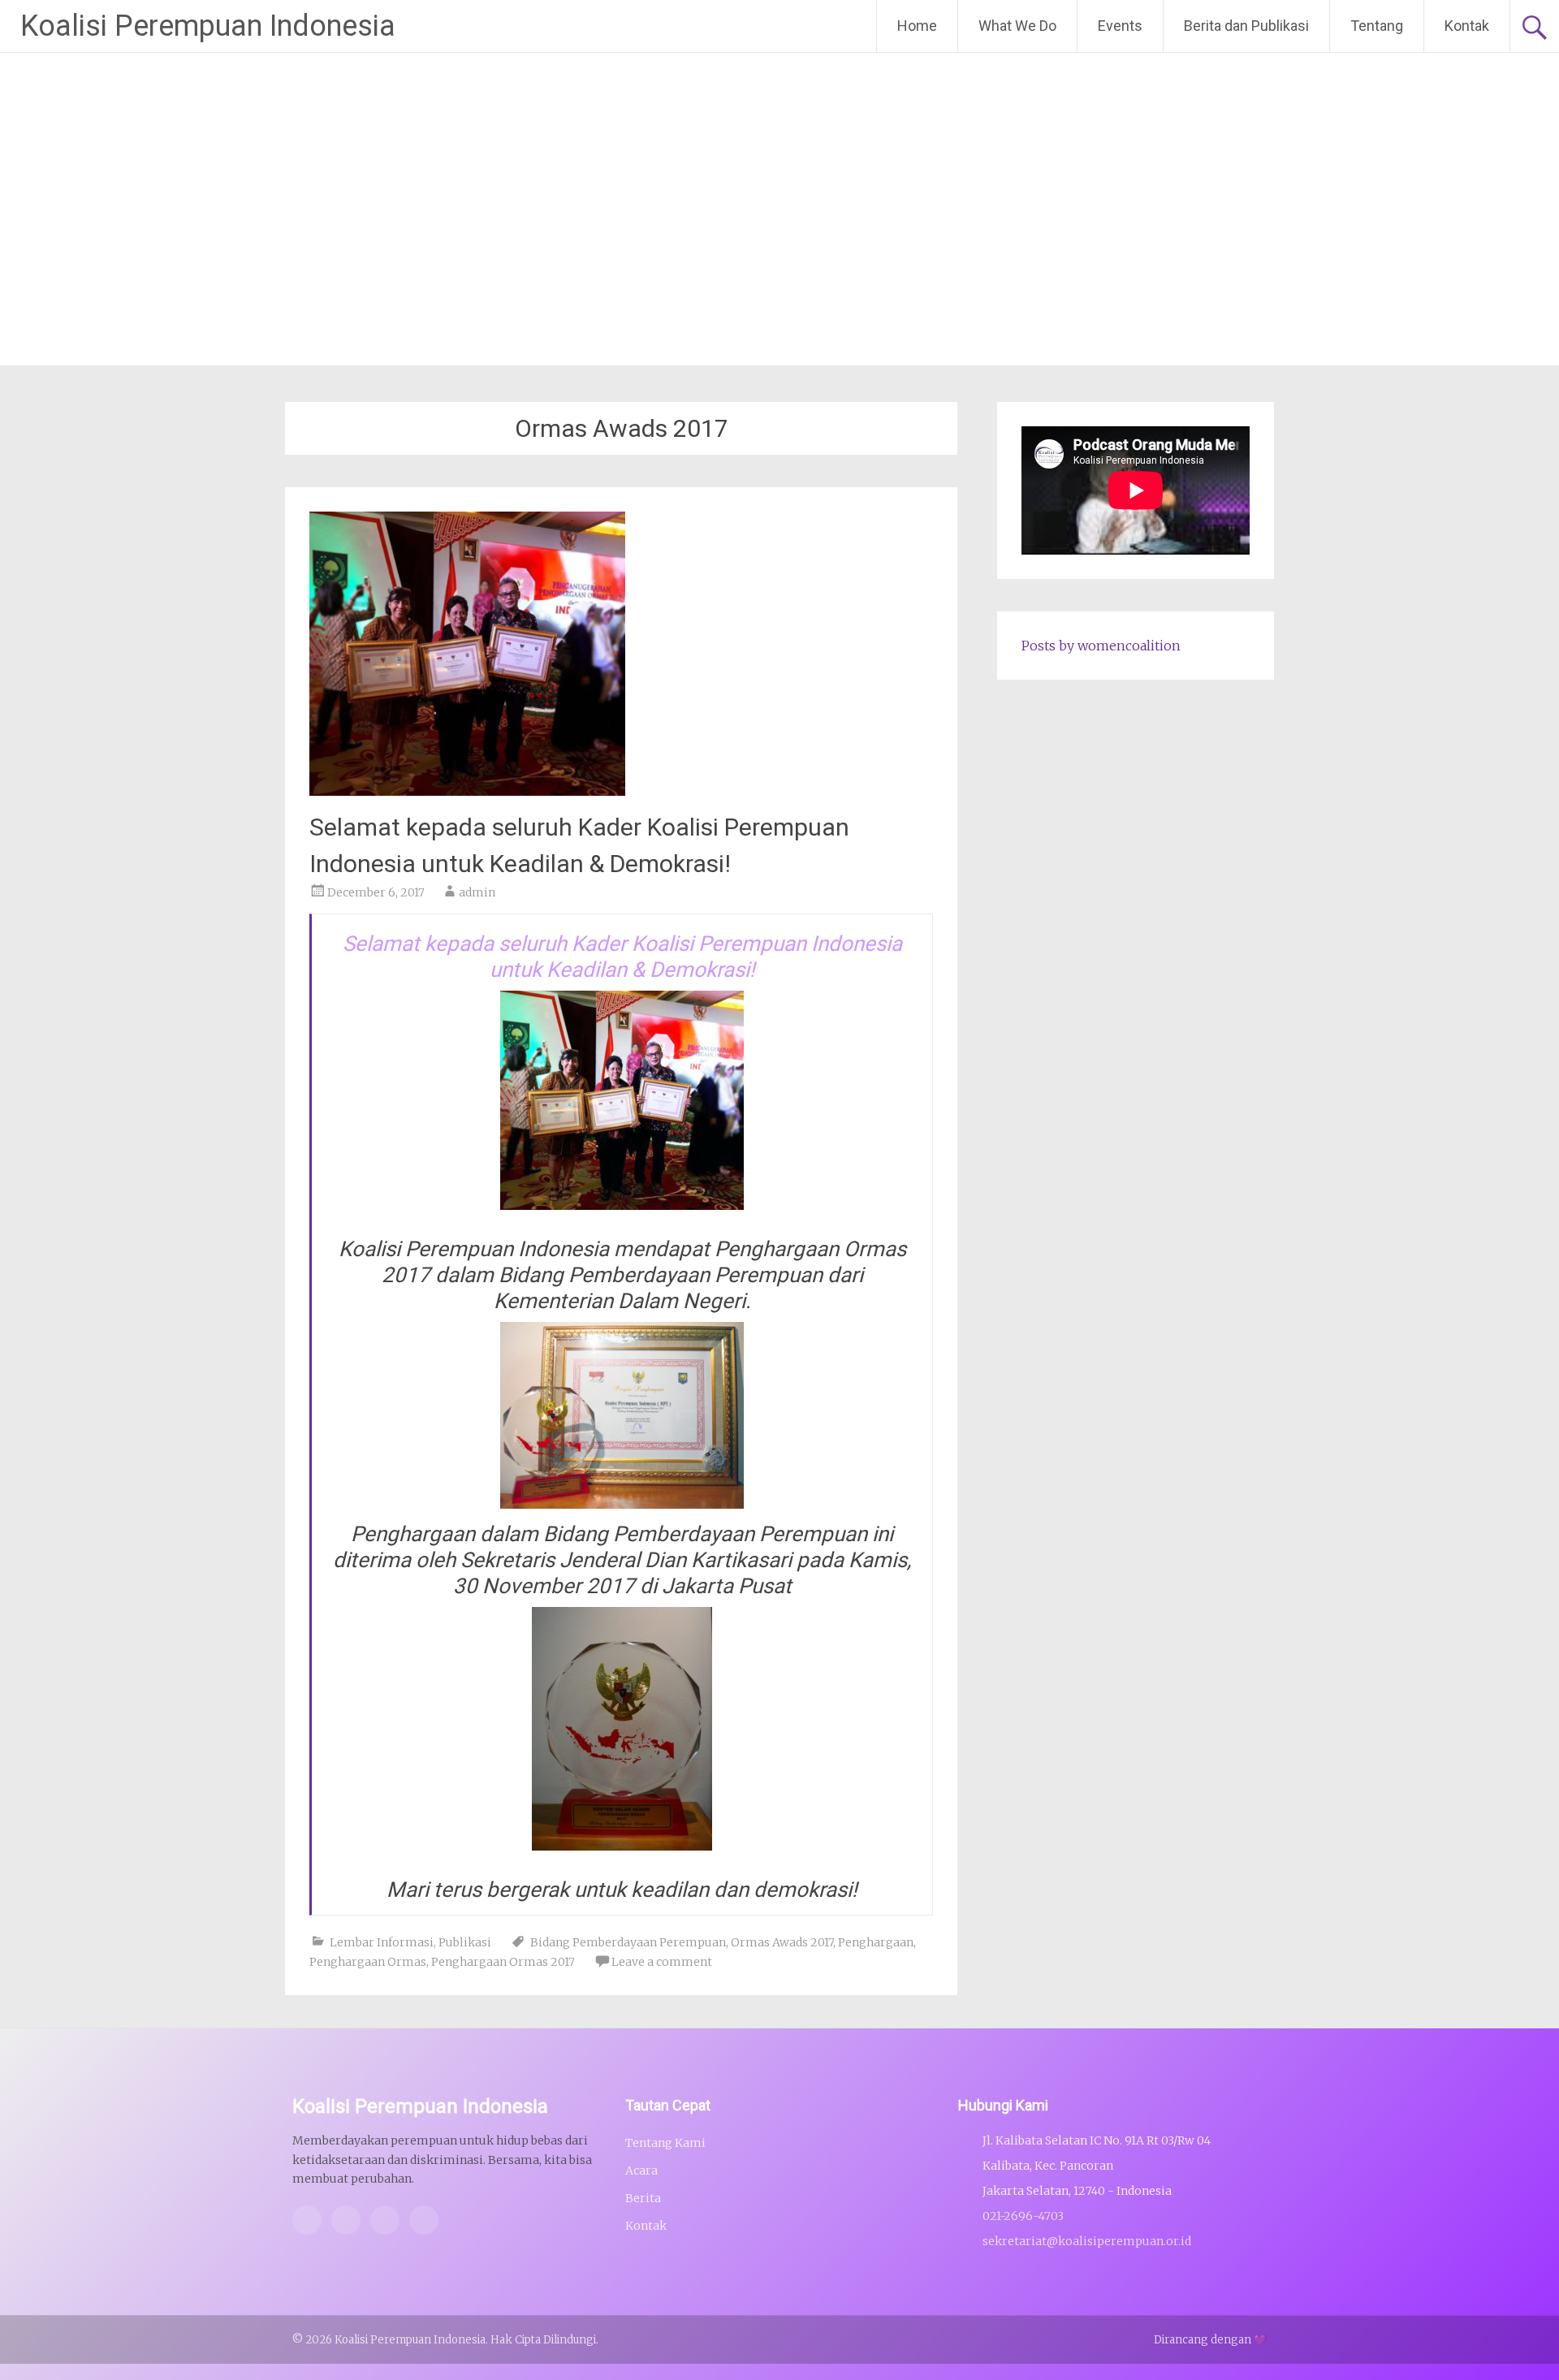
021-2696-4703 (1023, 2216)
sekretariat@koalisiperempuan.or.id (1087, 2241)
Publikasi (465, 1942)
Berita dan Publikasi (1246, 26)
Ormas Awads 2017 (782, 1942)
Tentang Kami (665, 2143)
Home (917, 26)
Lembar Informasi (382, 1942)
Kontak (1467, 26)
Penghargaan (876, 1942)
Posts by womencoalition (1101, 646)
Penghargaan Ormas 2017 (503, 1962)
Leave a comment (662, 1962)
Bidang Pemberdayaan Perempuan (628, 1942)
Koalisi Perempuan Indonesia (208, 26)
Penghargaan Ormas (368, 1962)
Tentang (1377, 26)
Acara (641, 2171)
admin (477, 892)
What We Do (1017, 26)
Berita (643, 2198)
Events (1120, 26)
